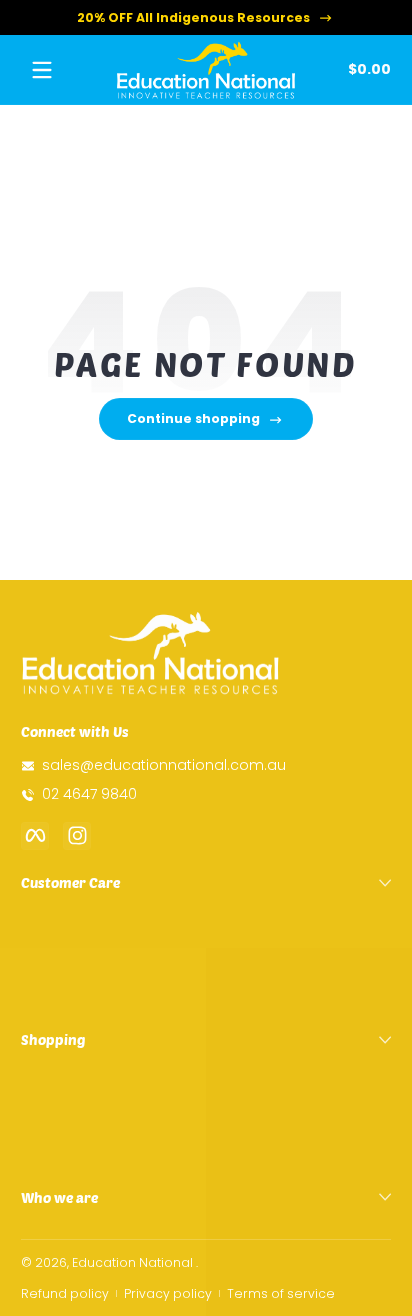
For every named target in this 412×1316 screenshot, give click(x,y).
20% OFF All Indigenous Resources (193, 17)
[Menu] (42, 70)
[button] (366, 70)
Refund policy (65, 1293)
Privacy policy (168, 1293)
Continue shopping (193, 418)
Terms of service (281, 1293)
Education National (132, 1262)
